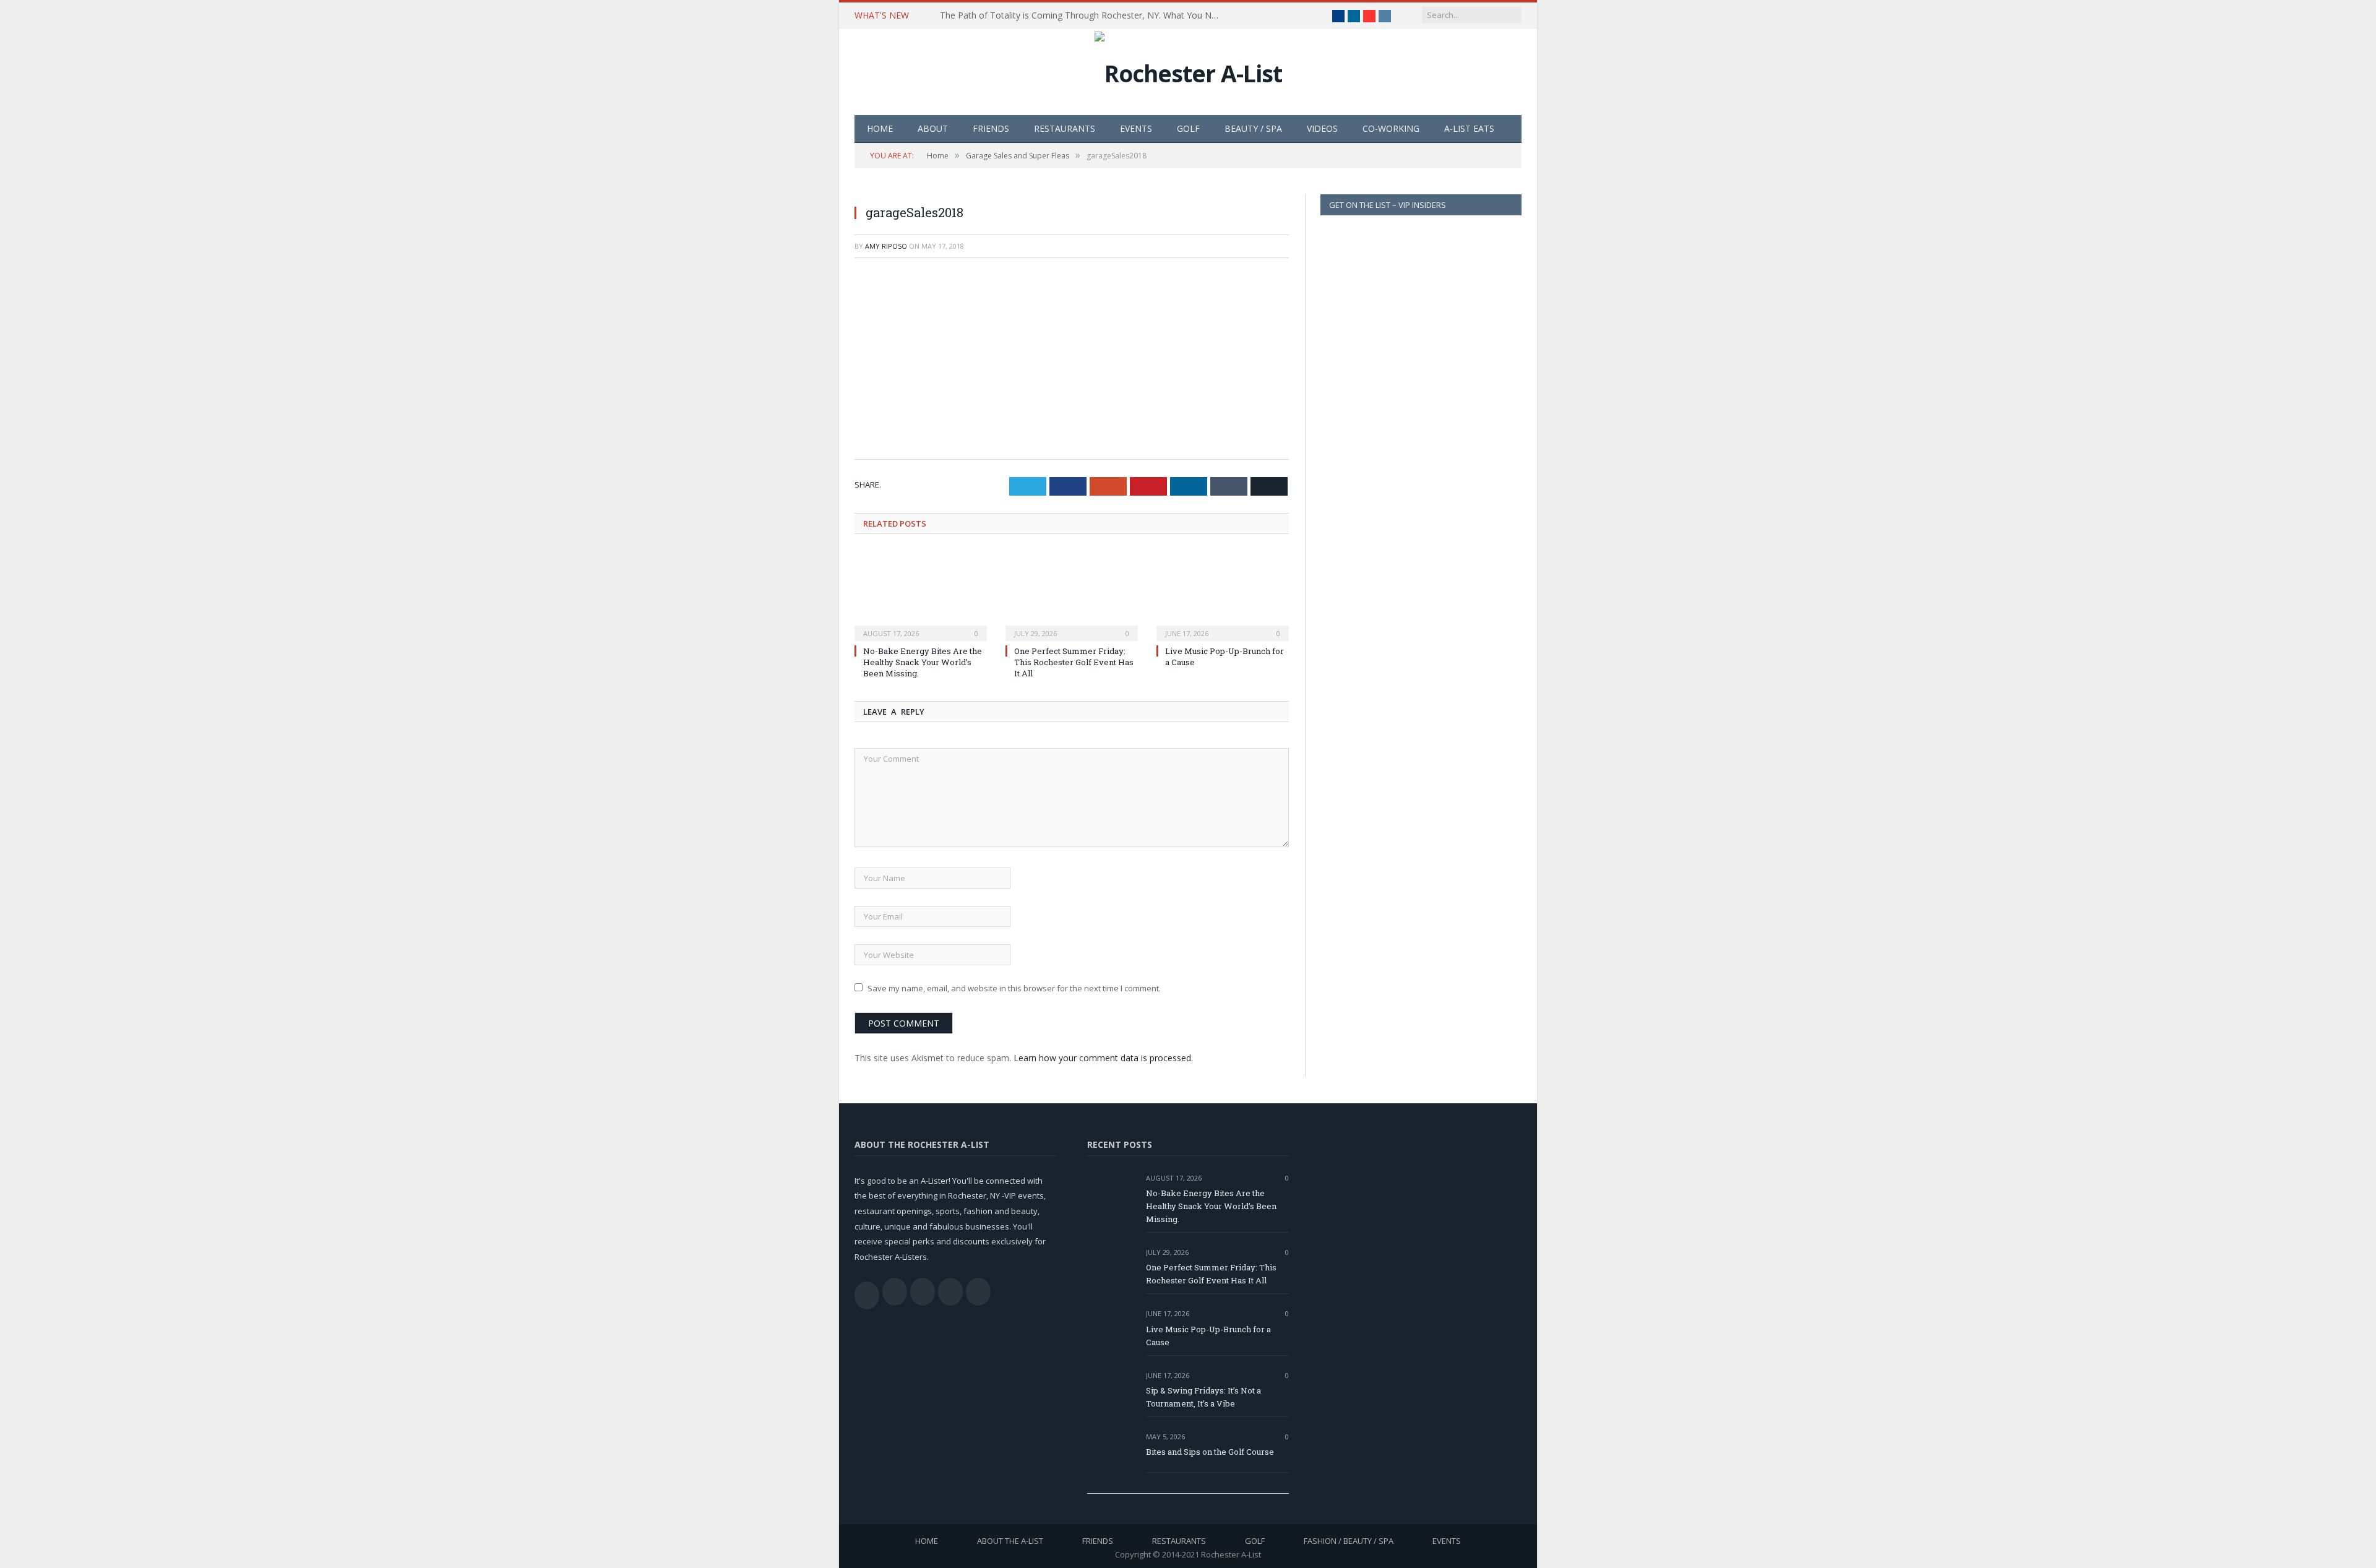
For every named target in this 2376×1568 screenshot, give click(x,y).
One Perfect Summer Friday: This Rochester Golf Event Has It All (1074, 662)
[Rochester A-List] (1188, 70)
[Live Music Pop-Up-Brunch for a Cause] (1223, 595)
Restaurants (1065, 128)
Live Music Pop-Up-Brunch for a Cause (1208, 1336)
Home (880, 128)
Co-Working (1391, 128)
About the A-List (1010, 1541)
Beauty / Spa (1253, 128)
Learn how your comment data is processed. (1103, 1058)
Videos (1322, 128)
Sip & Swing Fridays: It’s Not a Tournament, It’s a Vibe (1203, 1397)
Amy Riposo (886, 246)
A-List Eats (1469, 128)
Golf (1188, 128)
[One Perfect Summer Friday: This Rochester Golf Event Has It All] (1072, 595)
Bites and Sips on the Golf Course (1210, 1452)
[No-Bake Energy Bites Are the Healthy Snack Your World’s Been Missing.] (921, 595)
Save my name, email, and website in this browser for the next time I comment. (1014, 988)
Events (1136, 128)
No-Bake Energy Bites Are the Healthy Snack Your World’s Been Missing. (923, 662)
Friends (991, 128)
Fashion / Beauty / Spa (1349, 1541)
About (933, 128)
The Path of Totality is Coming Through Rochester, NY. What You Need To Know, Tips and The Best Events (1082, 15)
